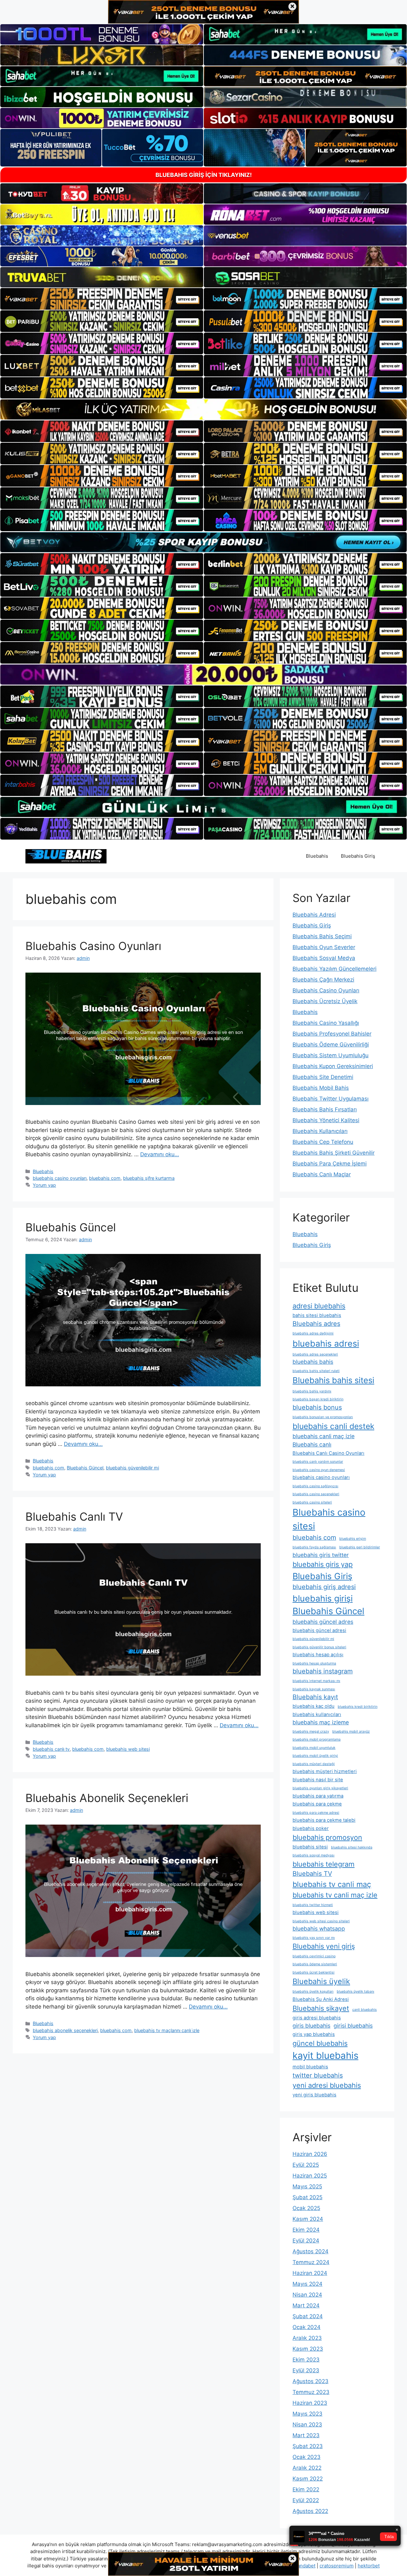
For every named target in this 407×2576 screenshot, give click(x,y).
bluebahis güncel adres (323, 1622)
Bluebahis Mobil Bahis (321, 1088)
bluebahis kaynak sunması (314, 1689)
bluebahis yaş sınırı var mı (314, 1938)
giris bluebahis (311, 2026)
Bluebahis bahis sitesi (333, 1380)
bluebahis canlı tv (51, 1749)
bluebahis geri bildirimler (360, 1547)
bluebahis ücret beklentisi (314, 1972)
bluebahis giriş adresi (324, 1587)
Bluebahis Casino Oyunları (93, 946)
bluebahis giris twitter (321, 1555)
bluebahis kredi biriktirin (358, 1707)
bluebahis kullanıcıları (317, 1714)
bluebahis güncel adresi (319, 1630)
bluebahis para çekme (317, 1804)
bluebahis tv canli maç (332, 1884)
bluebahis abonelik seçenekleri (65, 2030)
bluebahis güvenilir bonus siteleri (319, 1647)
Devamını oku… (160, 1154)
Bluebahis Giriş (358, 856)
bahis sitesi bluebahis (317, 1315)
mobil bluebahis (310, 2067)
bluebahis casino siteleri (312, 1502)
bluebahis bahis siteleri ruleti (316, 1371)
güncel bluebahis (320, 2043)
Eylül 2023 (306, 2370)
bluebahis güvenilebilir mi (132, 1468)
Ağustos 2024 (310, 2251)
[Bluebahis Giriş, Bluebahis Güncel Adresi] (66, 856)
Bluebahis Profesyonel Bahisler (332, 1034)
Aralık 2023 (307, 2338)
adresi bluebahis (319, 1306)
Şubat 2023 (308, 2446)
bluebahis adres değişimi (313, 1333)
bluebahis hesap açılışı (318, 1655)
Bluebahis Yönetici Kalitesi (326, 1120)
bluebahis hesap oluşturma (314, 1663)
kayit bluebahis (325, 2055)
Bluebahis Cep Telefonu (323, 1142)
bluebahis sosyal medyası (314, 1855)
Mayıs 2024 (307, 2284)
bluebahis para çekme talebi (324, 1820)
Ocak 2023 (307, 2457)
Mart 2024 (306, 2305)
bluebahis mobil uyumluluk (314, 1748)
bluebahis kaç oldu (314, 1706)
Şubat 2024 (308, 2316)
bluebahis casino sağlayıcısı (315, 1486)
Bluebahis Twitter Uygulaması (331, 1099)
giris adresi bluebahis (317, 2018)
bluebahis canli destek (333, 1426)
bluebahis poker (311, 1828)
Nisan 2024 (307, 2295)
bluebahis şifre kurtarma (149, 1178)
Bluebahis (317, 856)
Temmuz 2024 (311, 2262)
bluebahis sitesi (310, 1847)
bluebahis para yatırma (318, 1796)
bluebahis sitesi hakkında (352, 1847)
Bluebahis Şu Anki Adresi (321, 1999)
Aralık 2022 (307, 2468)
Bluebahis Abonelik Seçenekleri (107, 1798)
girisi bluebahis (353, 2026)
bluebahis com (105, 1178)
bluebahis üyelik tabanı (355, 1992)
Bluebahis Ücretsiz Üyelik (325, 1001)
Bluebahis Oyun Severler (324, 947)
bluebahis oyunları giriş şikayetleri (320, 1788)
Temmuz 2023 (311, 2392)
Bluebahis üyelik (321, 1981)
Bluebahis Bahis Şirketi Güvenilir (334, 1153)
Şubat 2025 (307, 2197)
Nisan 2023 (307, 2425)
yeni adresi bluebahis (327, 2085)
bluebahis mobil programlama (317, 1739)
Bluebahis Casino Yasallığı (326, 1023)
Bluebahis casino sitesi (329, 1519)
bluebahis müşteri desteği (314, 1764)
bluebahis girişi (323, 1598)
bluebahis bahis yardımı (312, 1391)
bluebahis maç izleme (321, 1722)
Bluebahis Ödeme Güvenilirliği (331, 1045)
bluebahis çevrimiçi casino (314, 1956)
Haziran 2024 (310, 2273)
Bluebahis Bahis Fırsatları (325, 1109)
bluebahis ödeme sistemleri (315, 1964)
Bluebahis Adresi (314, 915)
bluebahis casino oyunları (60, 1178)
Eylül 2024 (306, 2241)
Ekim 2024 (306, 2230)
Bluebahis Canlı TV (74, 1517)
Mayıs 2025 (307, 2186)
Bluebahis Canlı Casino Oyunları (328, 1453)
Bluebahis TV (312, 1874)
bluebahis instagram (323, 1671)
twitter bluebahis (318, 2075)
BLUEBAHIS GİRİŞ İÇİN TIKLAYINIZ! (204, 175)
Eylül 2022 (306, 2500)
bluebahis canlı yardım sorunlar (318, 1462)
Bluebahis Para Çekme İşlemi (330, 1164)
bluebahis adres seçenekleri (315, 1354)
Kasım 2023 (308, 2349)
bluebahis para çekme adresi (316, 1813)
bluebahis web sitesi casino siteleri (321, 1921)
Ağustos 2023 (310, 2381)
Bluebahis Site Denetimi (323, 1077)
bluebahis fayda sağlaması (314, 1547)
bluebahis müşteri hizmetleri (325, 1771)
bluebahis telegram (324, 1864)
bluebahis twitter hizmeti (313, 1905)
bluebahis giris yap (323, 1564)
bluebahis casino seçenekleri (316, 1494)
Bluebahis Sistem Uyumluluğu (331, 1055)
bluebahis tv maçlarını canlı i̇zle (167, 2030)
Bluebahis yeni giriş (324, 1946)
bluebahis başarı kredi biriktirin (318, 1399)
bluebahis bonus (317, 1407)
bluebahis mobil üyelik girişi (315, 1756)
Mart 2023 (306, 2435)
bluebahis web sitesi (128, 1749)
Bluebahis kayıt (315, 1697)
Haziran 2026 (310, 2154)
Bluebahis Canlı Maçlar (322, 1174)
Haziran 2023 (310, 2403)
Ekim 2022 (306, 2489)
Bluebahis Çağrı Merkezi (323, 980)
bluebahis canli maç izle (324, 1436)
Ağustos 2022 (310, 2511)
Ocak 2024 (307, 2327)
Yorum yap (44, 1185)
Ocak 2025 (306, 2208)
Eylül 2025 (306, 2165)
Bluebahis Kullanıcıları (320, 1131)
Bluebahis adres (316, 1324)
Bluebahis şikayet (321, 2008)
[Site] (102, 299)
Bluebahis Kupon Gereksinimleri (333, 1066)
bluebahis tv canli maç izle (335, 1895)
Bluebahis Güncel (85, 1468)
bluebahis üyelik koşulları (313, 1992)
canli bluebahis (365, 2010)
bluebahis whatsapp (319, 1928)
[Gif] (203, 409)
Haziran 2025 (310, 2176)
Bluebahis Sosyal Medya (324, 958)
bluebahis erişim (353, 1539)
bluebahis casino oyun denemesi (319, 1470)
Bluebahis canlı (312, 1444)
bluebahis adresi (326, 1343)
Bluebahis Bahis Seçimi (322, 936)
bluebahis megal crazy (311, 1731)
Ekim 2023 (306, 2360)
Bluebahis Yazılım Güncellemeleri (335, 969)
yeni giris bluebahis (314, 2095)
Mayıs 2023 (307, 2414)
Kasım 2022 (308, 2479)
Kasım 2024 (308, 2219)
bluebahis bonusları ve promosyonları (323, 1417)
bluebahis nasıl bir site (318, 1780)
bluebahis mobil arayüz (351, 1731)
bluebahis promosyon (327, 1837)
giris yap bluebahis (314, 2034)
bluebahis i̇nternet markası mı (316, 1681)
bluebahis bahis (313, 1362)
